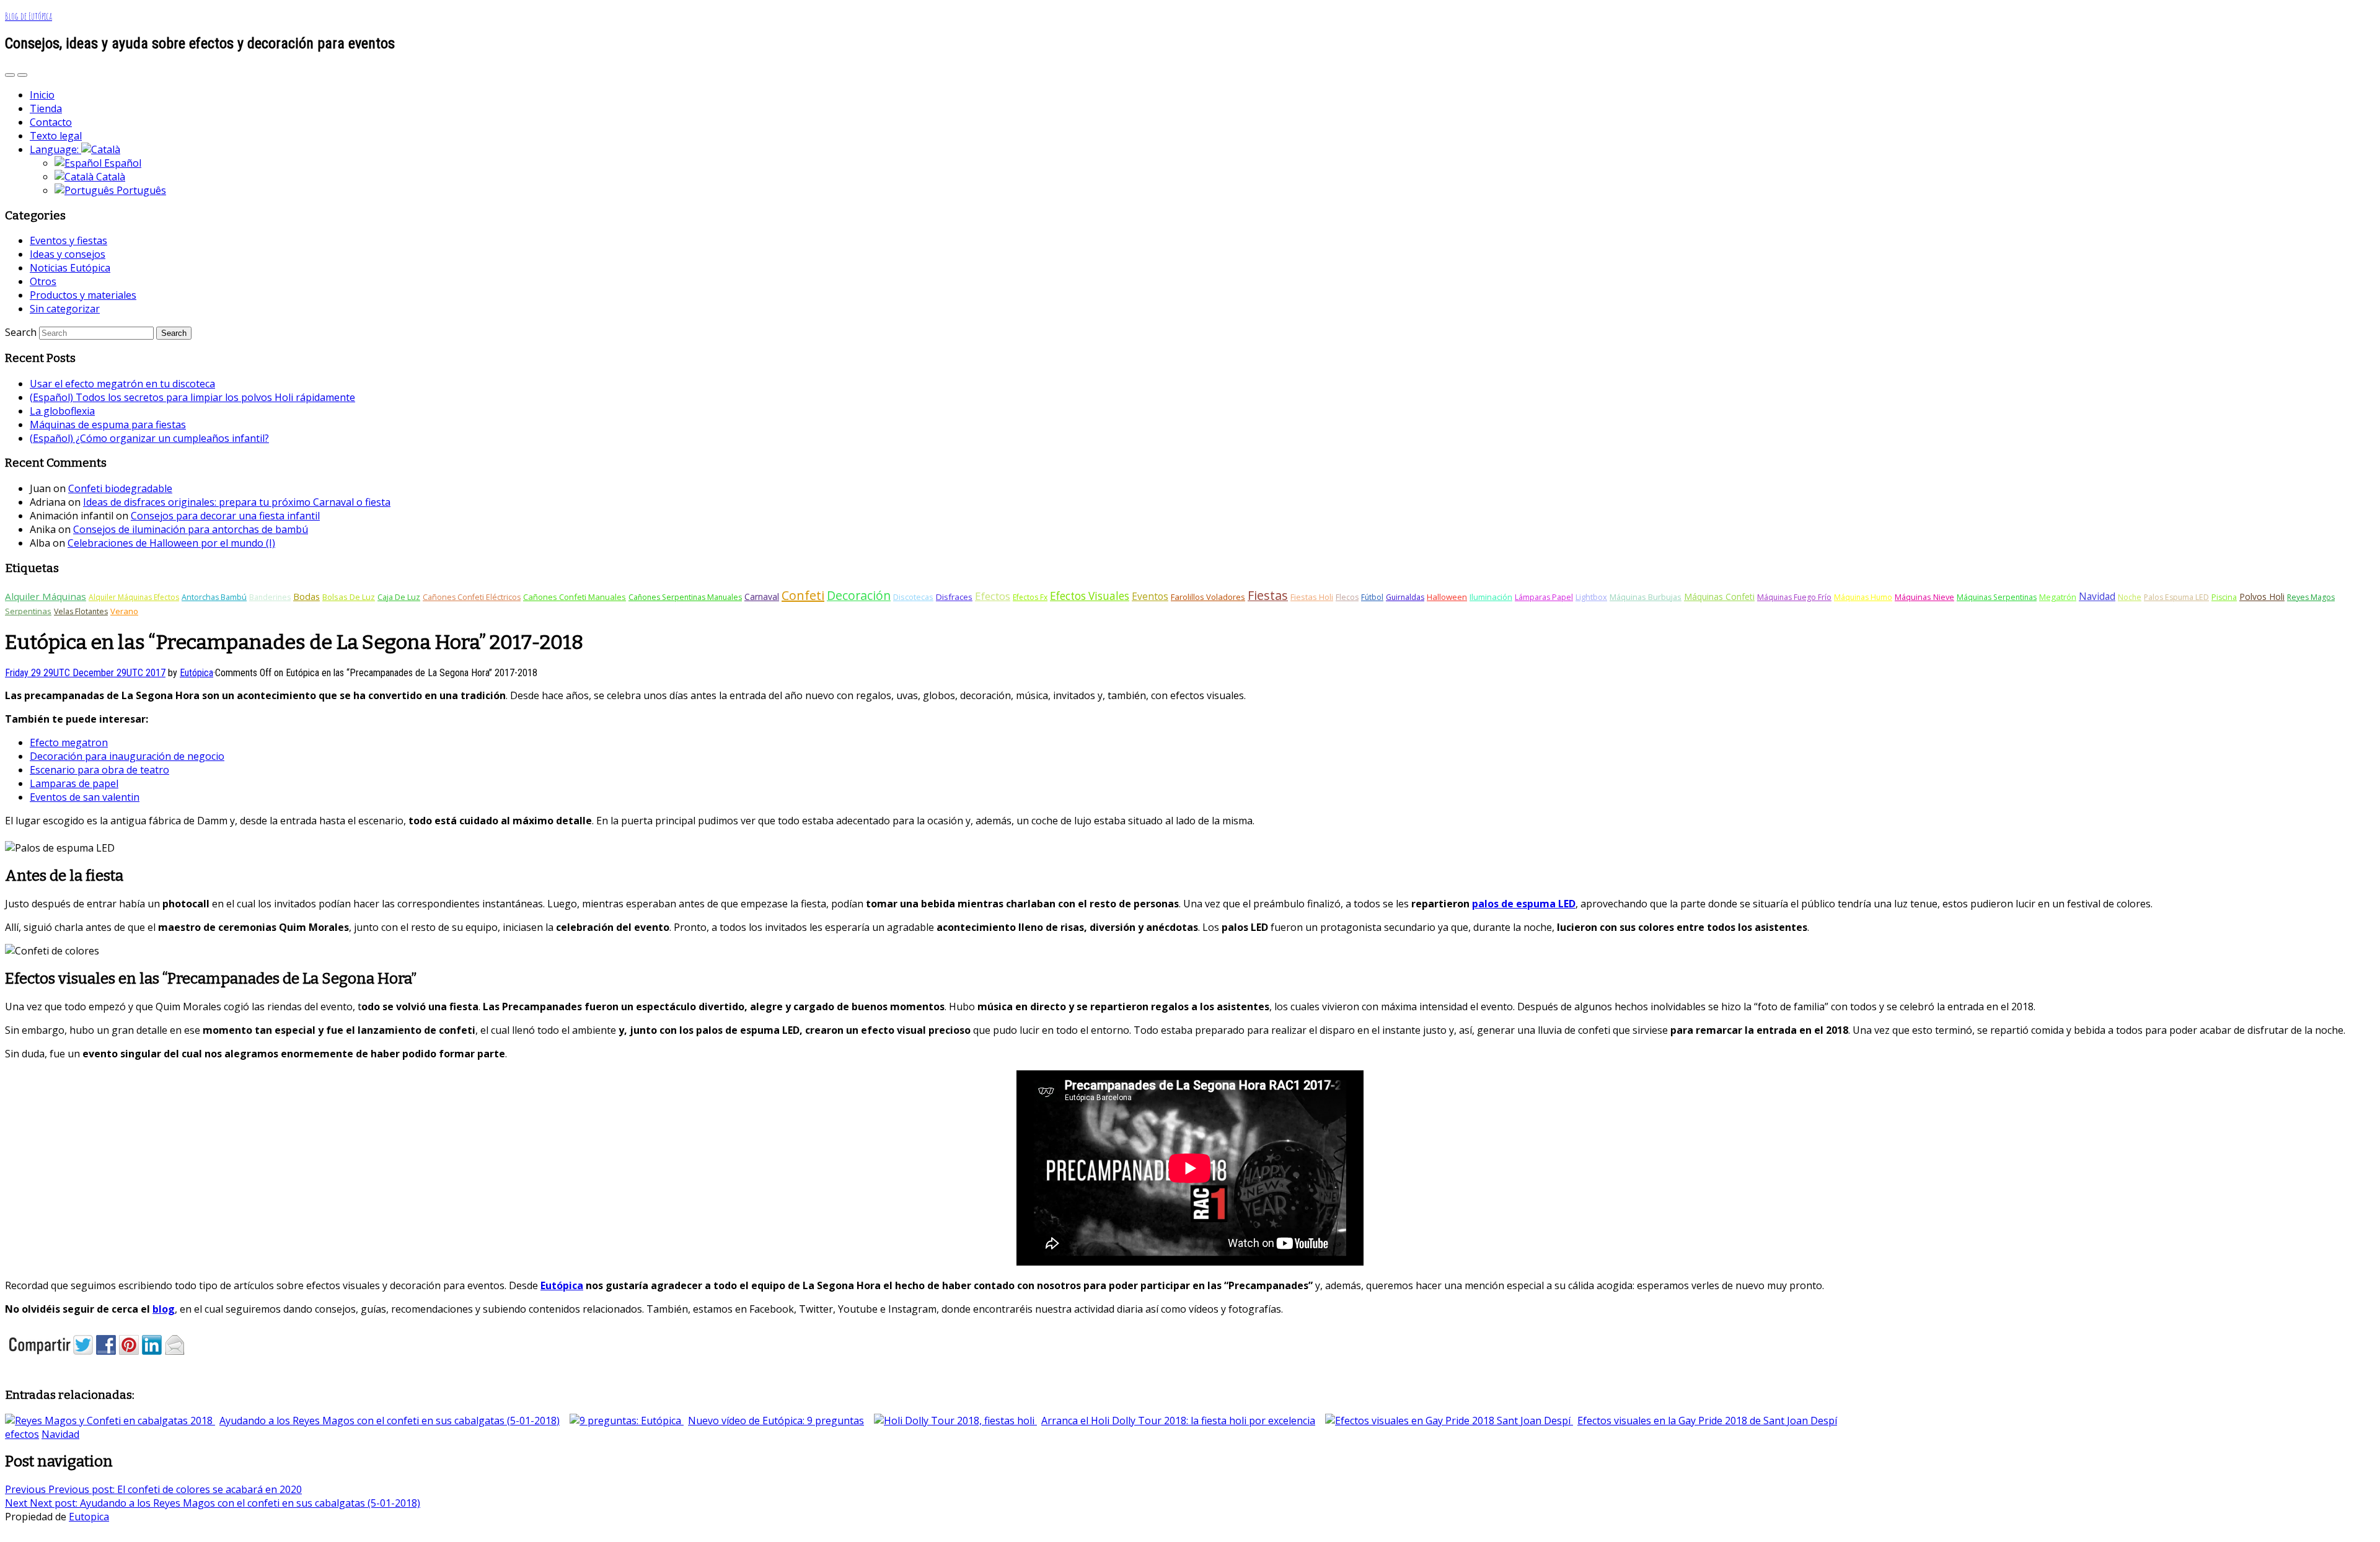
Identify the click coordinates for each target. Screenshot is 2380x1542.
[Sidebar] (10, 75)
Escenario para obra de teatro (99, 770)
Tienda (46, 108)
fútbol (1372, 597)
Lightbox (1591, 597)
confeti (803, 595)
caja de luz (399, 597)
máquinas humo (1863, 597)
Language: (55, 149)
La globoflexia (62, 411)
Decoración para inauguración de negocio (127, 756)
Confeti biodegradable (120, 488)
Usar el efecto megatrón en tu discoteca (122, 384)
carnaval (762, 597)
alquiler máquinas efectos (134, 597)
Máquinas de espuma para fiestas (108, 425)
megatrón (2058, 597)
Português (140, 190)
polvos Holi (2262, 597)
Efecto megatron (69, 742)
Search (21, 332)
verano (124, 611)
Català (109, 177)
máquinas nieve (1924, 597)
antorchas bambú (214, 597)
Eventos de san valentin (85, 797)
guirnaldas (1405, 597)
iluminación (1491, 597)
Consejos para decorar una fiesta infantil (225, 516)
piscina (2224, 597)
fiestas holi (1312, 597)
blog (164, 1309)
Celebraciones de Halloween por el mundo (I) (171, 543)
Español (121, 163)
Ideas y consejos (68, 254)
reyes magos (2311, 597)
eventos (1150, 596)
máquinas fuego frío (1794, 597)
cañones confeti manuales (575, 597)
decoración (859, 595)
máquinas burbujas (1646, 597)
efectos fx (1030, 597)
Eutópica (562, 1285)
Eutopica (89, 1517)
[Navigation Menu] (22, 75)
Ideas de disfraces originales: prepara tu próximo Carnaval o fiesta (237, 502)
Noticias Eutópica (70, 268)
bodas (306, 596)
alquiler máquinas (46, 596)
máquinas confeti (1719, 597)
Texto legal (56, 136)
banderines (270, 597)
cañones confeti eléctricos (472, 597)
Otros (43, 281)
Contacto (51, 122)
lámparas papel (1544, 597)
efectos (993, 596)
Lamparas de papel (74, 783)
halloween (1447, 597)
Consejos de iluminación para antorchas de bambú (191, 529)
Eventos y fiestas (68, 240)
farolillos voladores (1208, 597)
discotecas (913, 597)
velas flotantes (81, 611)
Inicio (42, 95)
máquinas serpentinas (1997, 597)
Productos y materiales (83, 295)
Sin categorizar (65, 309)
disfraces (954, 597)
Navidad (2097, 596)
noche (2130, 597)
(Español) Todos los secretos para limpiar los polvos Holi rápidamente (192, 397)
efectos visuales (1090, 596)
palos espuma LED (2176, 597)
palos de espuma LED (1524, 904)
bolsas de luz (349, 597)
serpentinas (28, 611)
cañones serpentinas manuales (685, 597)
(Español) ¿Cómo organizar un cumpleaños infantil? (149, 438)
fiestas (1268, 595)
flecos (1347, 597)
